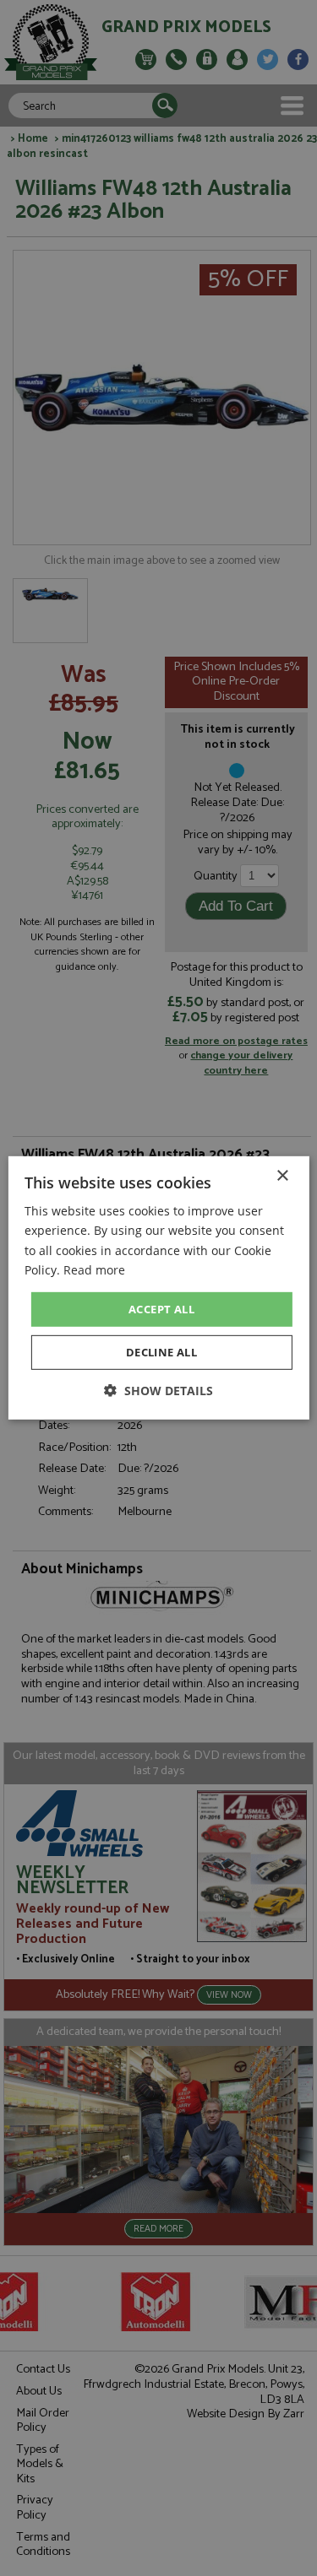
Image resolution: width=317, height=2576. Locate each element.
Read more (94, 1269)
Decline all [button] (161, 1352)
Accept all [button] (161, 1309)
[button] (158, 1391)
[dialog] (158, 1288)
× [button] (282, 1176)
